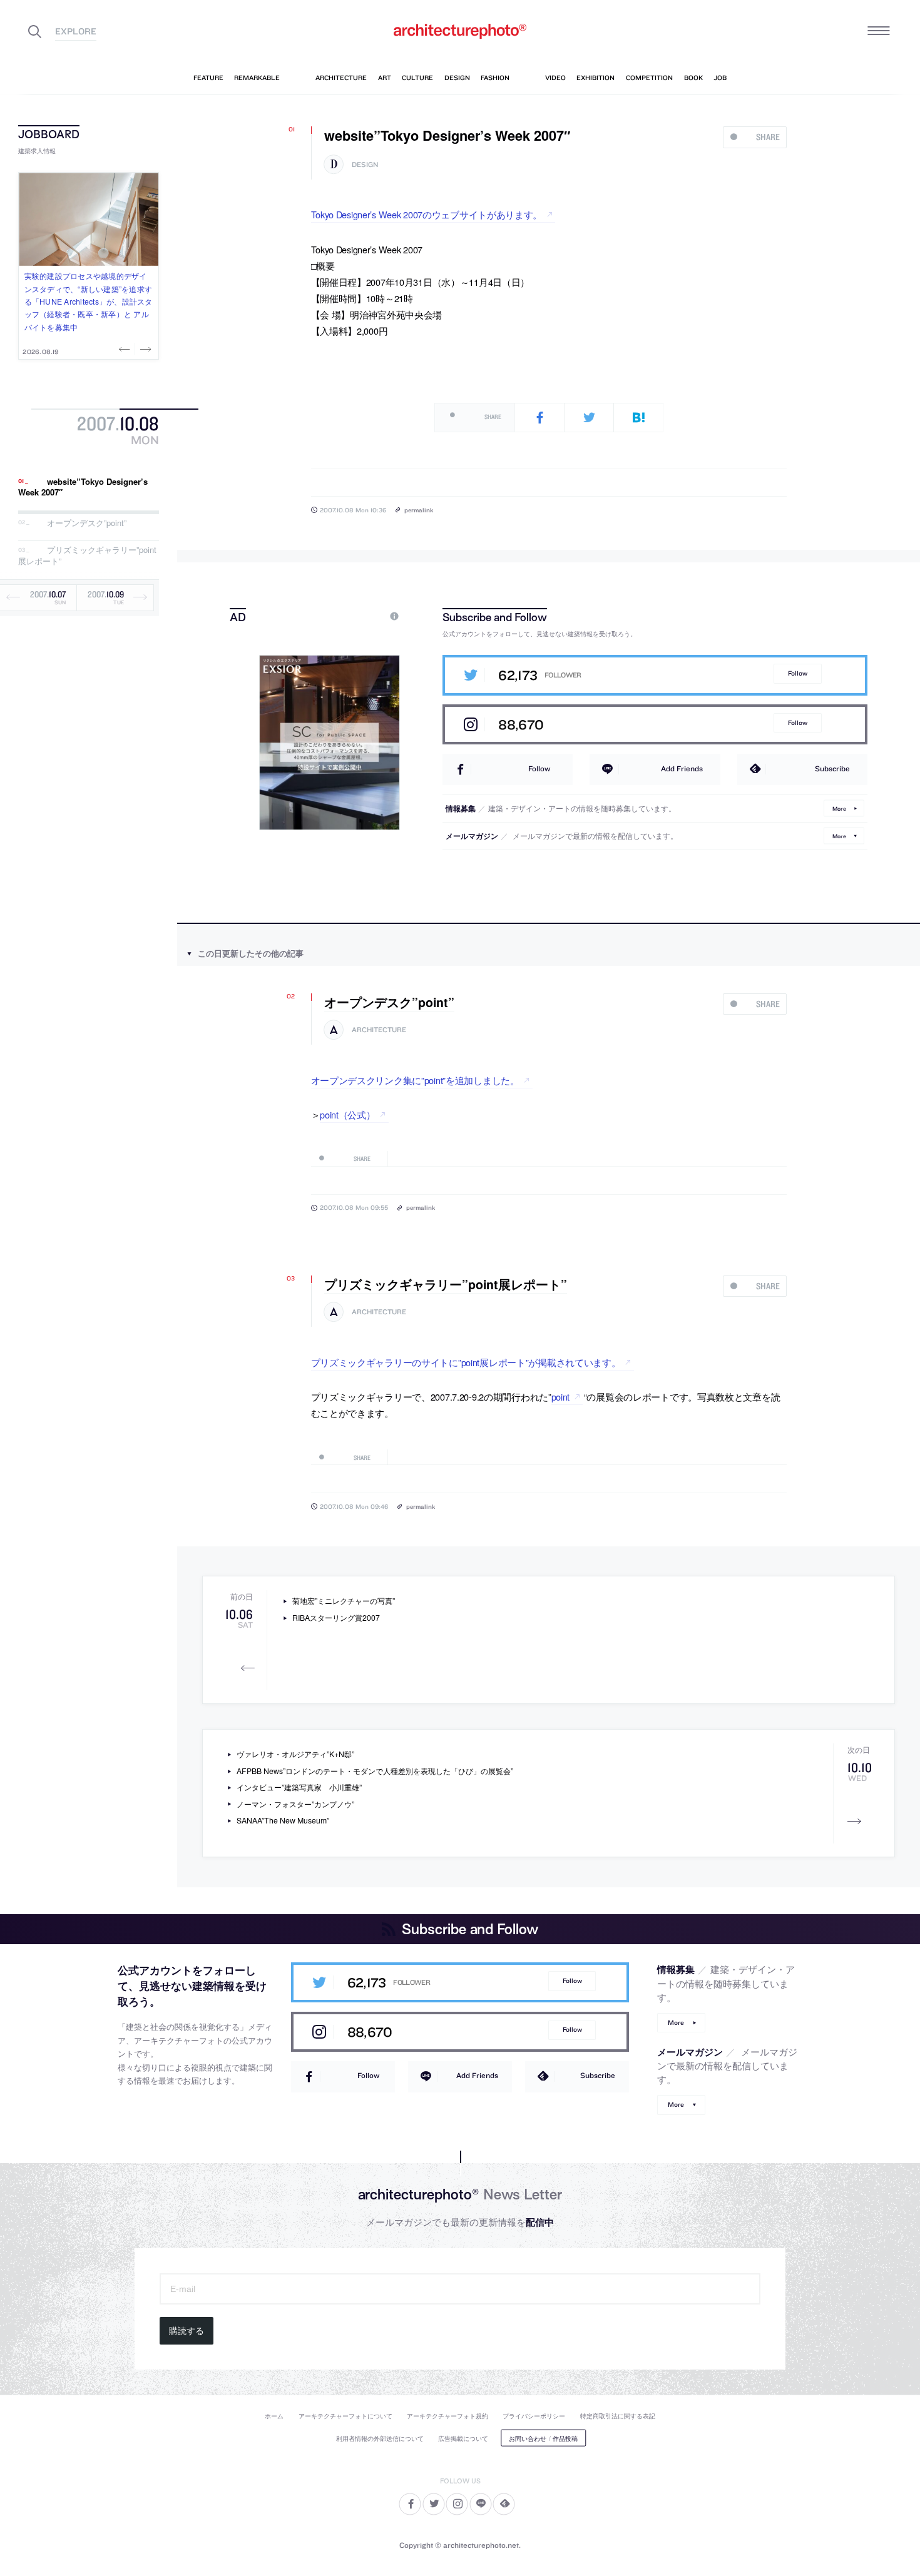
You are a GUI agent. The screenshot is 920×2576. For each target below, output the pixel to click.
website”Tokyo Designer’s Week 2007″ (83, 487)
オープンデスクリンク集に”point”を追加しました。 (415, 1080)
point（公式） (347, 1114)
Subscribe (832, 768)
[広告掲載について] (365, 616)
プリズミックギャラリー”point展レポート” (87, 556)
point (561, 1397)
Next (145, 349)
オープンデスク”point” (87, 523)
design (365, 165)
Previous (126, 349)
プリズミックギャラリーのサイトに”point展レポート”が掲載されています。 (466, 1362)
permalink (419, 510)
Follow (798, 673)
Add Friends (682, 768)
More (839, 808)
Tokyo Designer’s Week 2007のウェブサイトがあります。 (427, 214)
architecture (379, 1030)
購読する (187, 2331)
